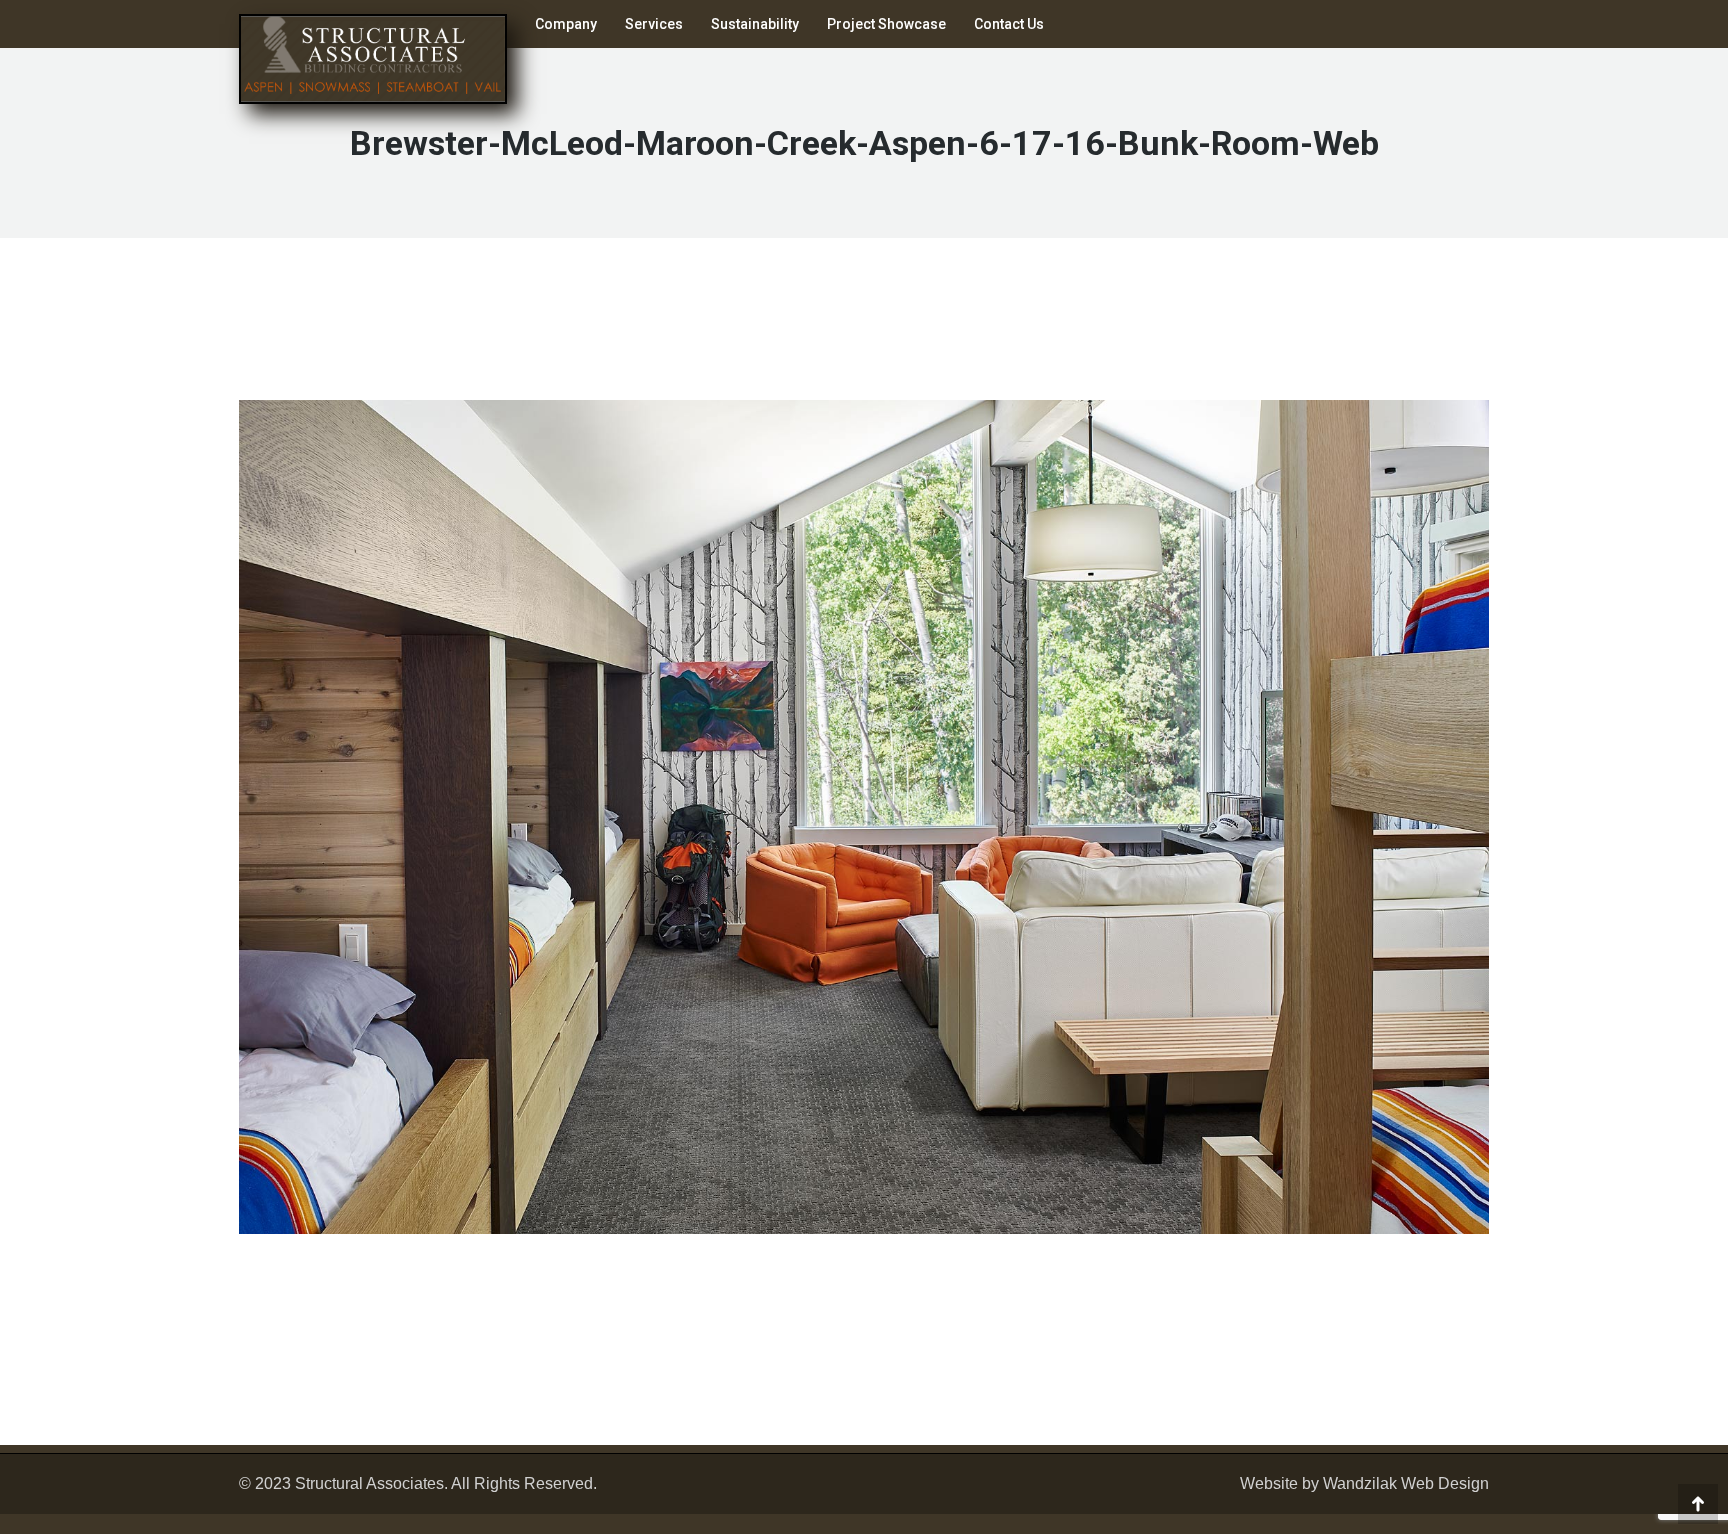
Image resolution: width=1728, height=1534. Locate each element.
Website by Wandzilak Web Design (1364, 1483)
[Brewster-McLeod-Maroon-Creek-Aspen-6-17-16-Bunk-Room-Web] (864, 817)
